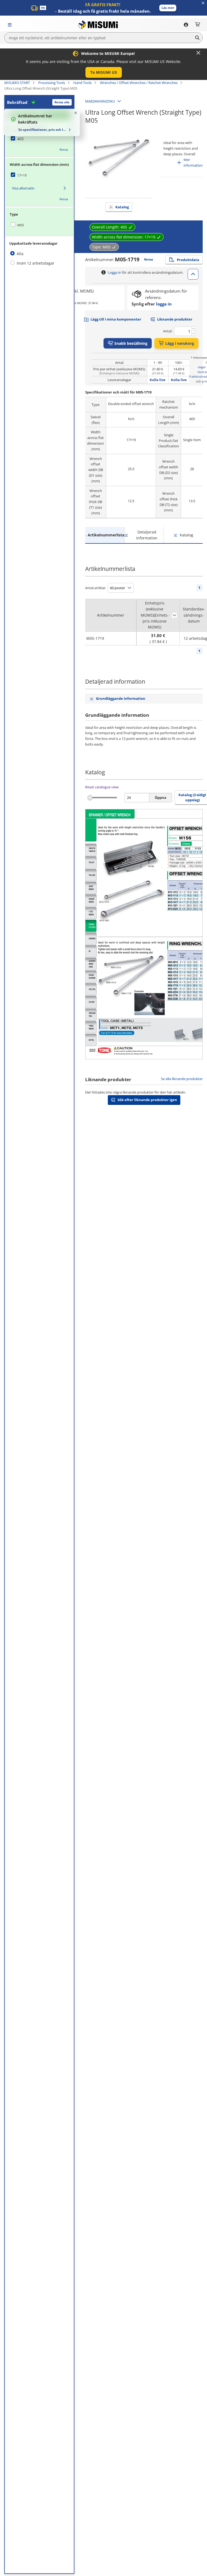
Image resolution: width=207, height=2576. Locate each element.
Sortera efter (174, 615)
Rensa (64, 150)
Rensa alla (62, 102)
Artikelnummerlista (106, 535)
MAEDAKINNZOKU (100, 101)
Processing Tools (52, 83)
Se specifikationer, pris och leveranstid (43, 130)
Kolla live (158, 380)
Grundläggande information (121, 698)
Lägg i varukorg (180, 343)
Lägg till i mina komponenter (116, 319)
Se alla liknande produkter (182, 1079)
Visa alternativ (23, 188)
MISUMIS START (17, 83)
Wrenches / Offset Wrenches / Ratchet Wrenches (139, 83)
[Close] (198, 53)
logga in (164, 304)
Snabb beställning (131, 343)
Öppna (161, 797)
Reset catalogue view (102, 787)
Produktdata (188, 260)
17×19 (22, 175)
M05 (21, 225)
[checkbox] (39, 139)
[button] (168, 8)
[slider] (90, 798)
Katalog (122, 207)
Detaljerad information (147, 535)
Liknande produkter (175, 319)
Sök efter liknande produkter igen (147, 1100)
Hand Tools (82, 83)
